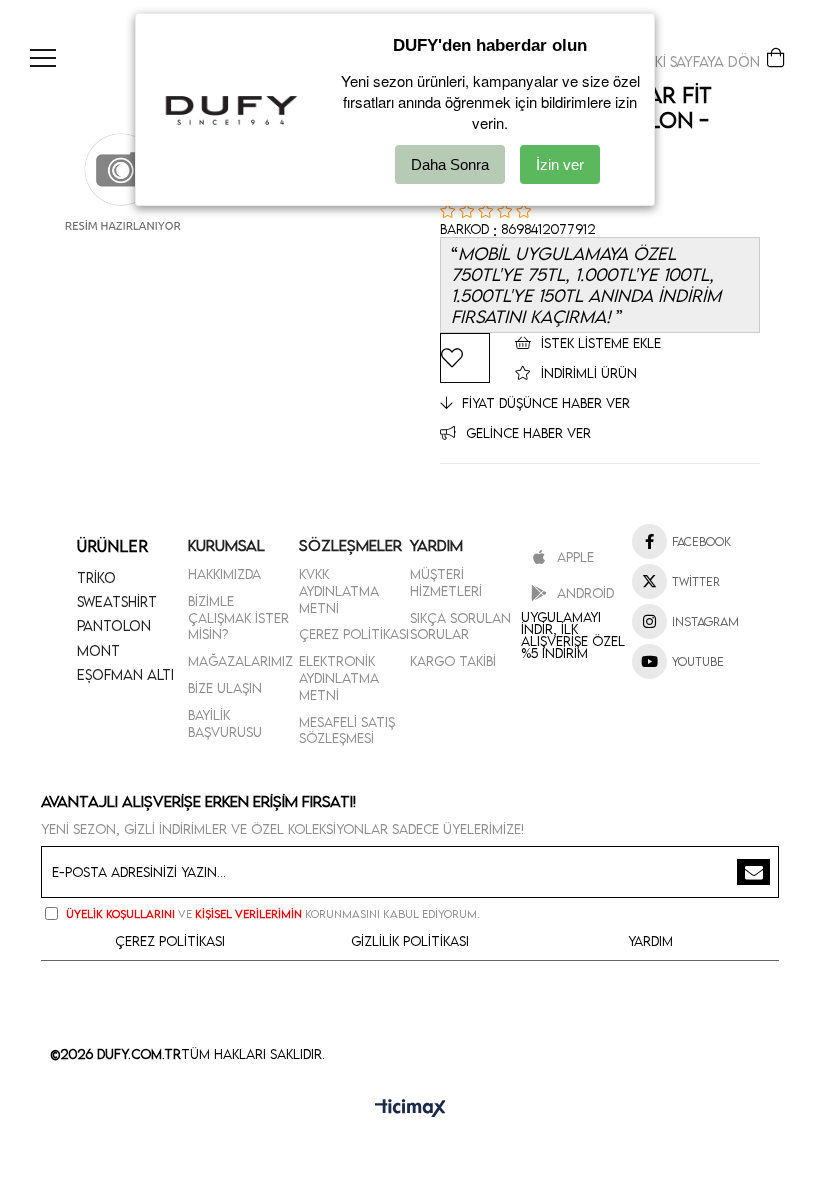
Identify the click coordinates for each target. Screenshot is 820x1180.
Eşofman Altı (125, 674)
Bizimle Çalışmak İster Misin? (238, 618)
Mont (98, 650)
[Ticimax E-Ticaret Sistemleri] (410, 1109)
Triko (96, 577)
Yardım (650, 941)
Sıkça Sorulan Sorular (460, 626)
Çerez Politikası (354, 634)
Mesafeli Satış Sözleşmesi (347, 730)
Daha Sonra (450, 164)
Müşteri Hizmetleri (446, 582)
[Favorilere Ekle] (465, 358)
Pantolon (114, 625)
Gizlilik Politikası (410, 941)
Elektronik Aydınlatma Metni (339, 678)
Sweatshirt (117, 601)
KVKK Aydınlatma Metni (339, 591)
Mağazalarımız (240, 661)
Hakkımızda (224, 574)
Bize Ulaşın (225, 688)
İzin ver (560, 164)
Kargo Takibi (453, 661)
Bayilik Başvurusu (225, 723)
